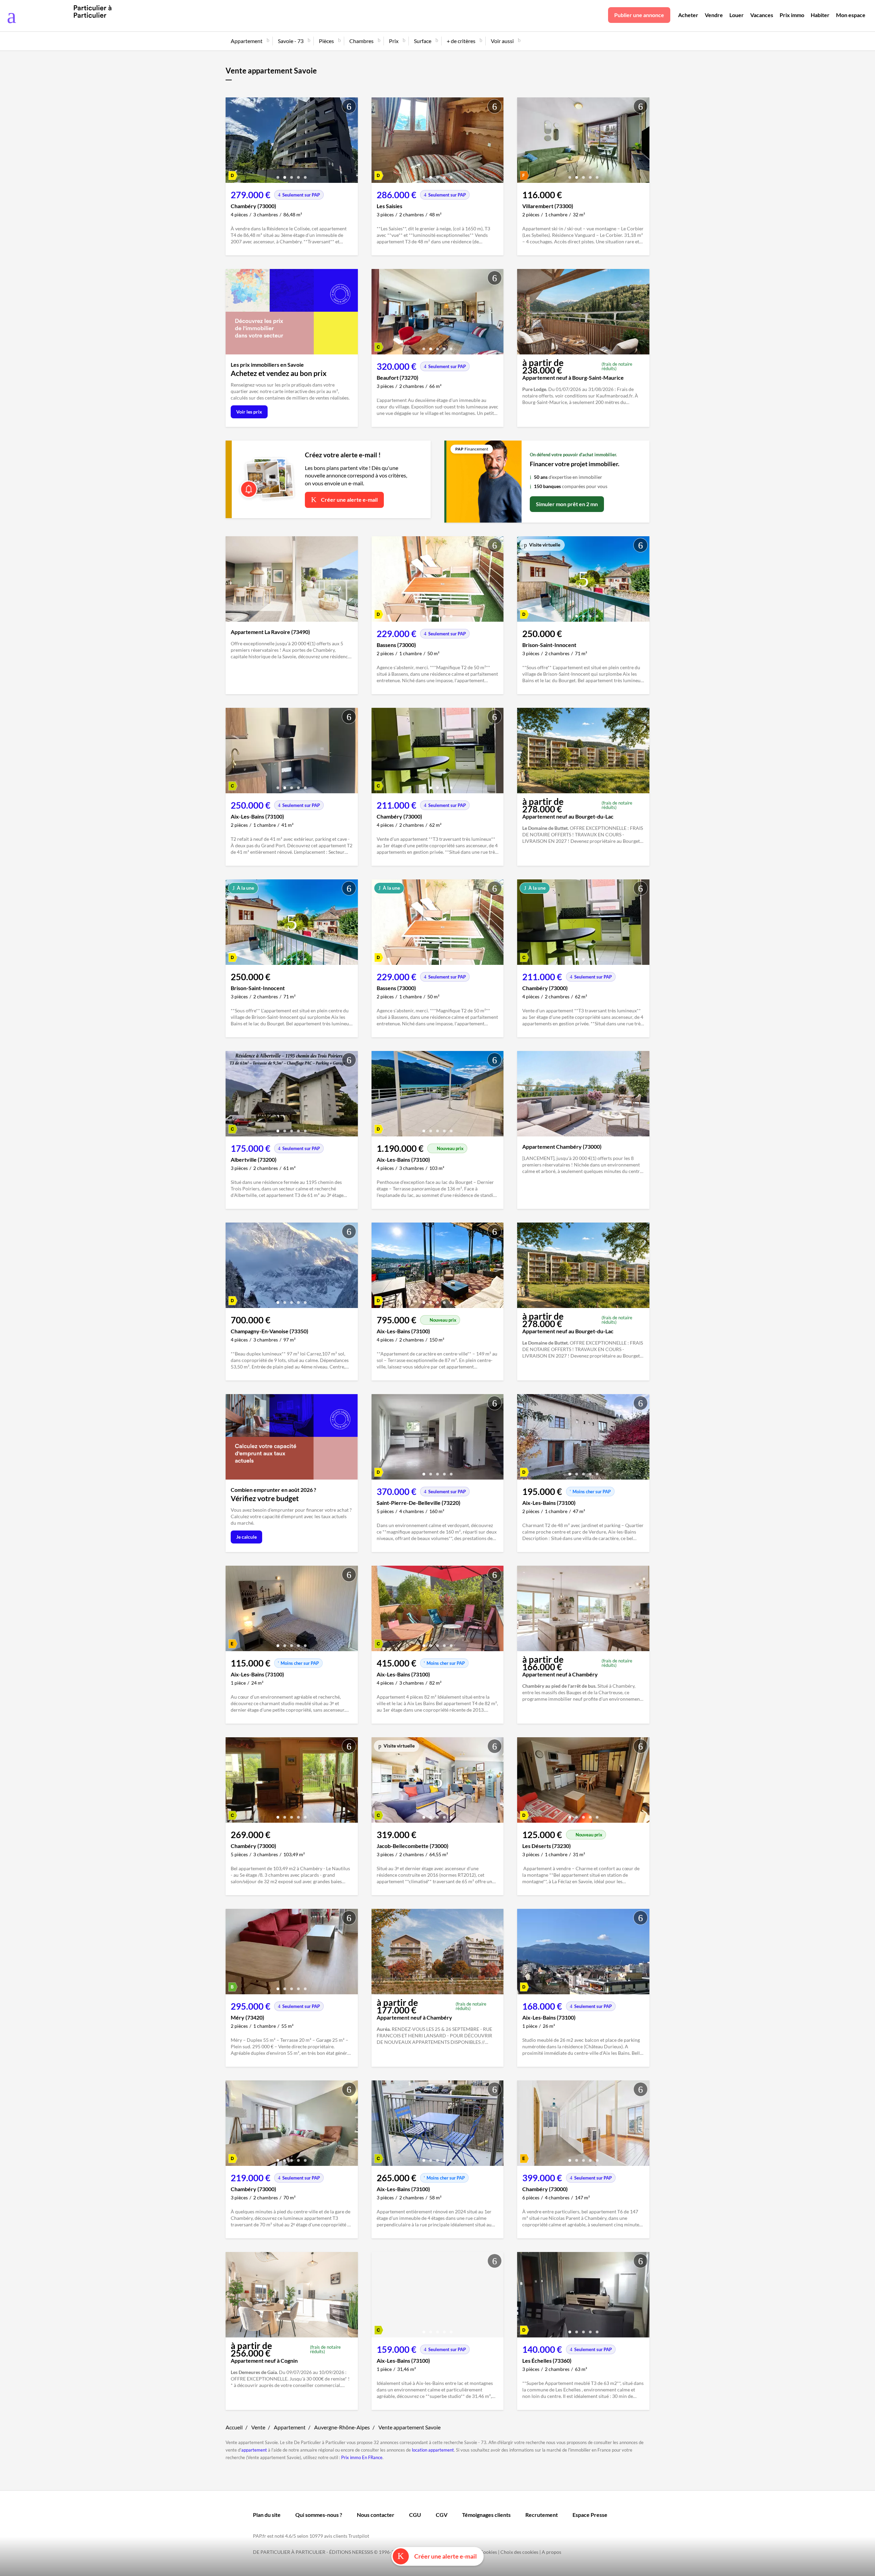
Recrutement (542, 2515)
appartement (254, 2450)
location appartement (433, 2450)
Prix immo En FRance (362, 2457)
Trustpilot (359, 2536)
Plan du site (267, 2515)
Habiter (820, 15)
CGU (415, 2515)
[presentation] (232, 142)
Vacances (762, 15)
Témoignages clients (486, 2515)
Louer (737, 15)
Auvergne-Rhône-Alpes (342, 2427)
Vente (258, 2427)
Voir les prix (249, 412)
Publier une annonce (639, 15)
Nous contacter (376, 2515)
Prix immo (792, 15)
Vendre (714, 15)
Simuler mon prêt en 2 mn (567, 504)
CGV (442, 2515)
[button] (278, 175)
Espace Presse (590, 2515)
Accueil (234, 2427)
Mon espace (851, 15)
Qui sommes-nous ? (319, 2515)
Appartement (290, 2427)
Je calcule (246, 1537)
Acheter (688, 15)
